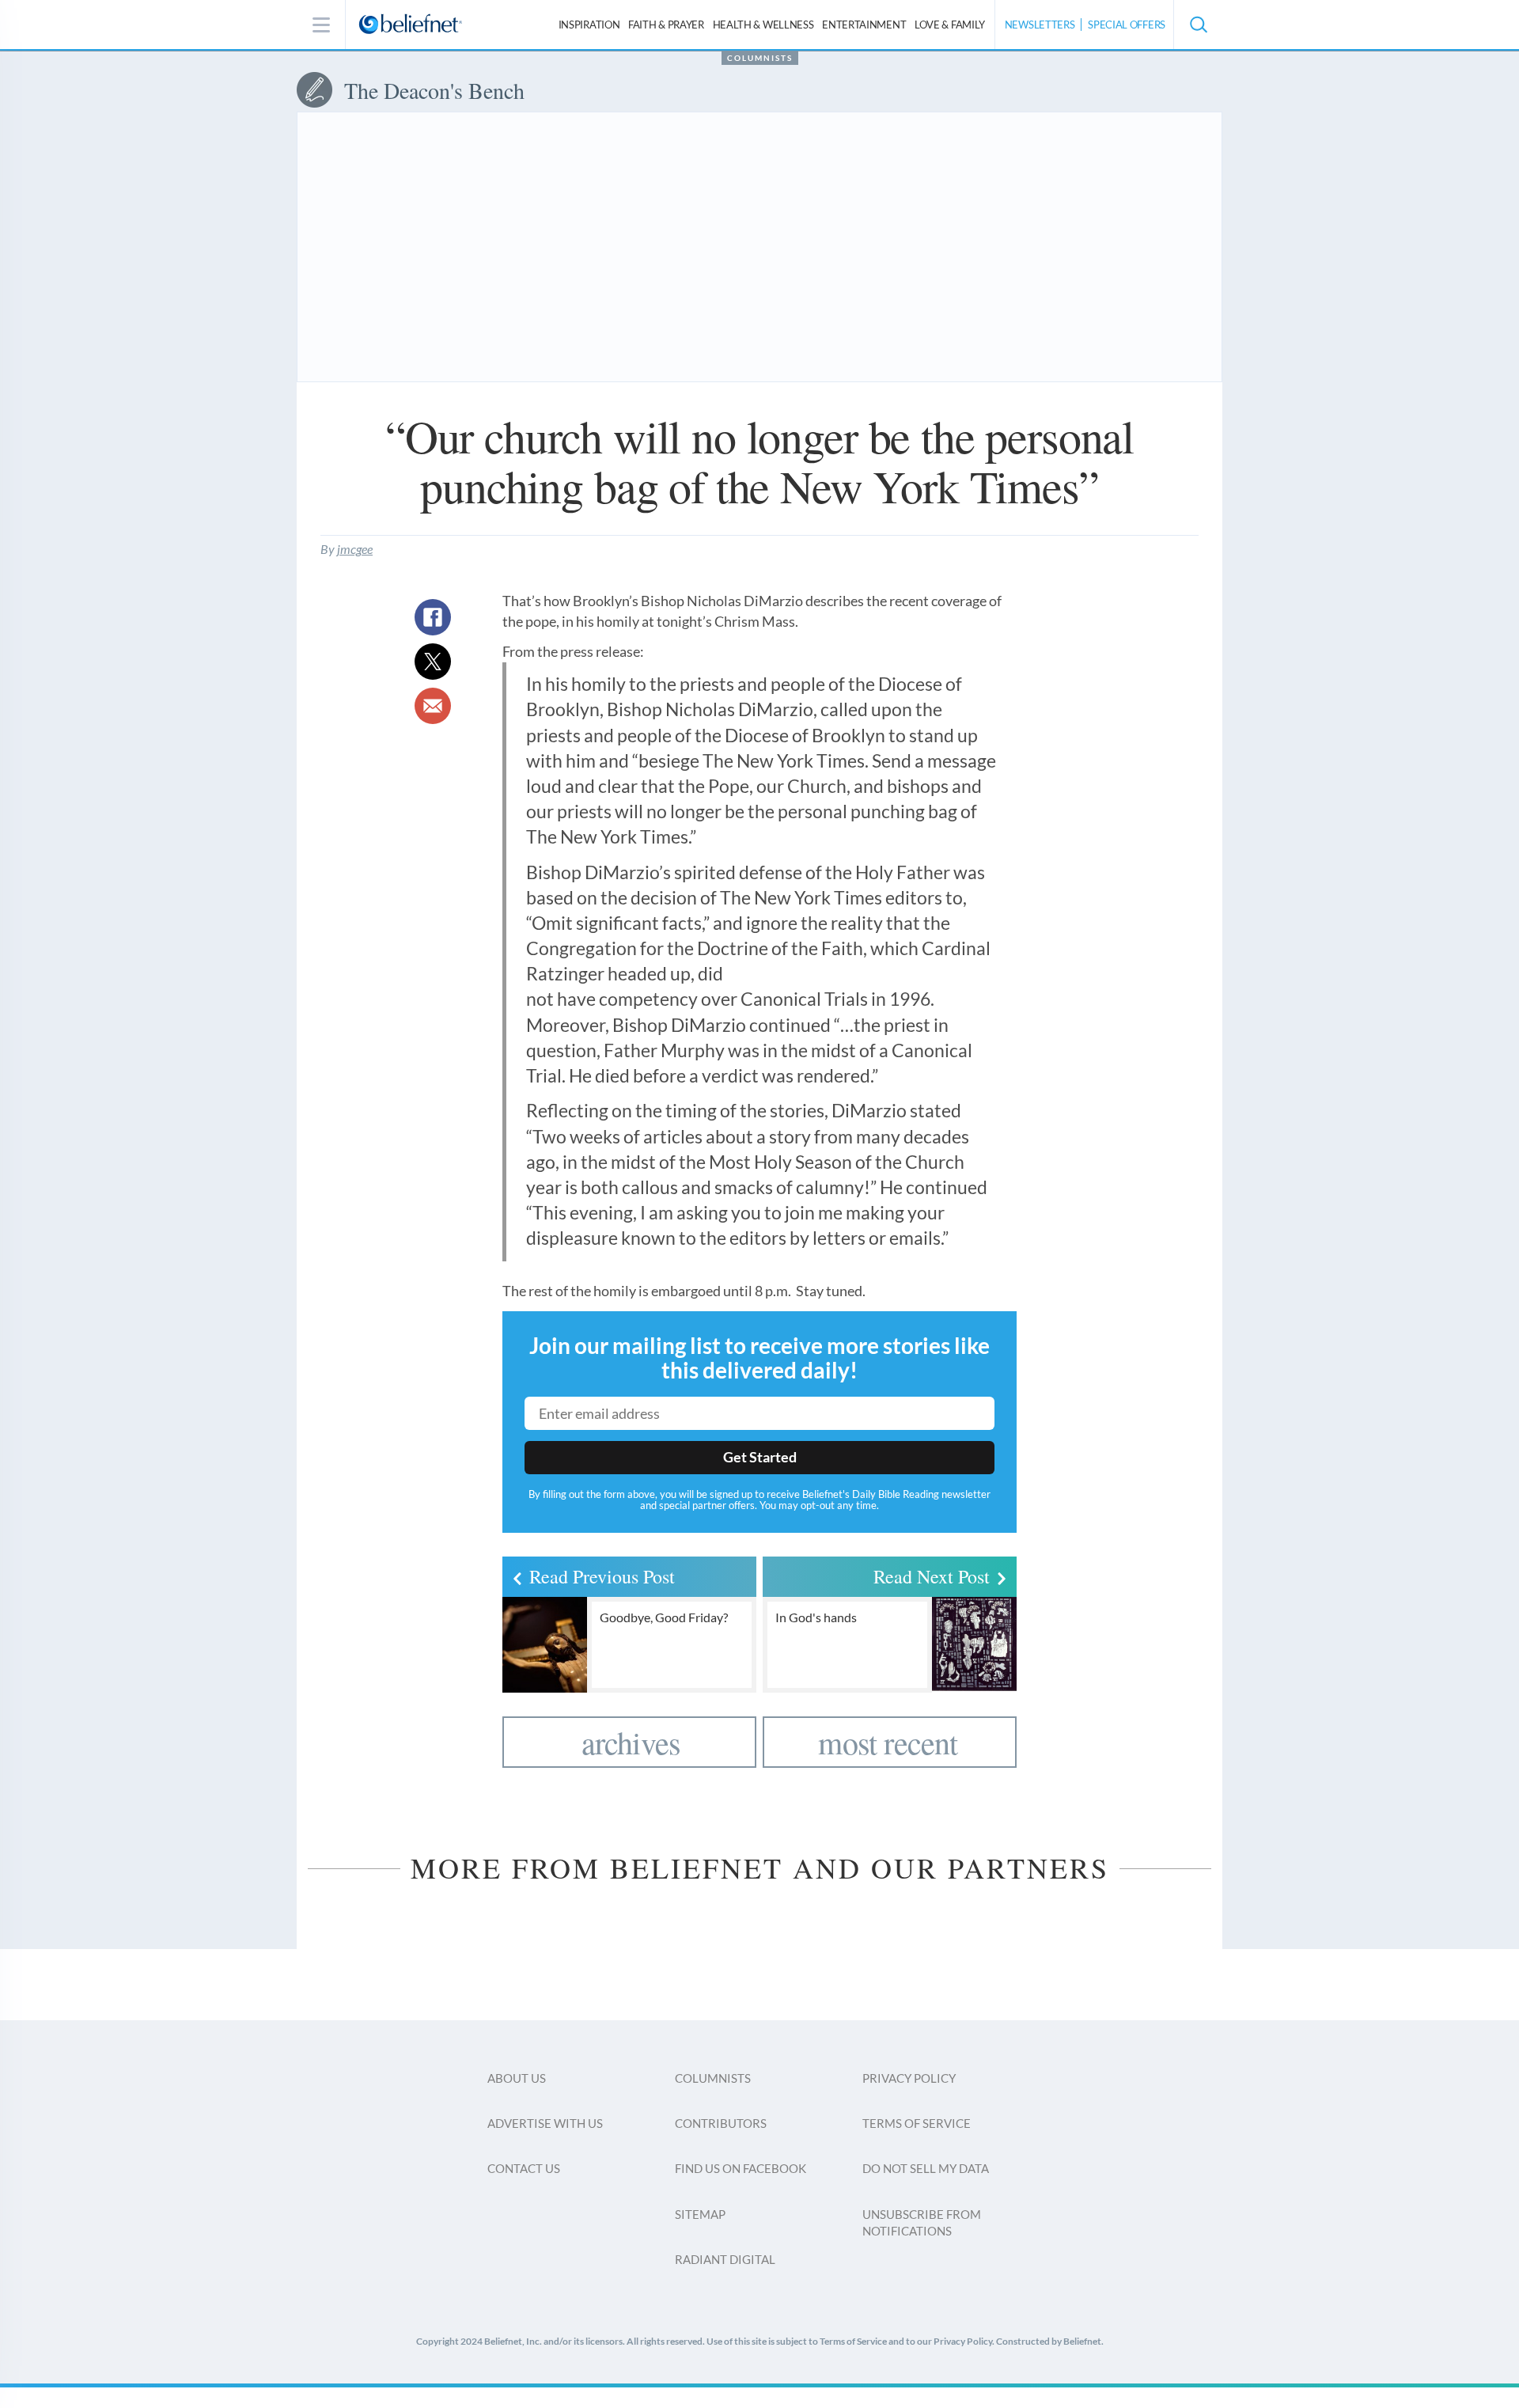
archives (631, 1742)
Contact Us (524, 2168)
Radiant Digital (725, 2259)
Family (950, 25)
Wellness (763, 25)
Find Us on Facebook (741, 2168)
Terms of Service (917, 2123)
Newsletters (1040, 25)
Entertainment (864, 25)
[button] (1198, 25)
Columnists (760, 58)
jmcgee (355, 549)
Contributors (721, 2123)
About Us (517, 2078)
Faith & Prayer (666, 25)
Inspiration (589, 25)
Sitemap (700, 2214)
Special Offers (1127, 25)
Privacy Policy (909, 2078)
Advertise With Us (545, 2123)
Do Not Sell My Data (926, 2168)
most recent (888, 1742)
